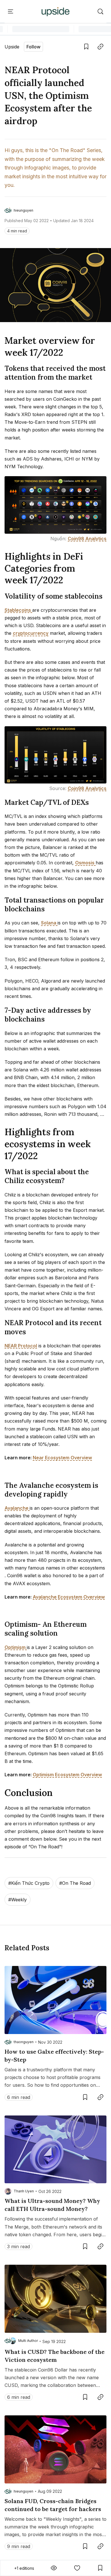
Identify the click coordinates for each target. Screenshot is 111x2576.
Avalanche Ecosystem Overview (69, 1597)
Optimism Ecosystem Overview (67, 1775)
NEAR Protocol (21, 1346)
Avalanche (17, 1508)
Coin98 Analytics (87, 539)
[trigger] (100, 12)
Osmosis (85, 863)
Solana (49, 923)
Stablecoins (18, 610)
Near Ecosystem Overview (62, 1458)
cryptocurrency (31, 633)
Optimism (16, 1647)
